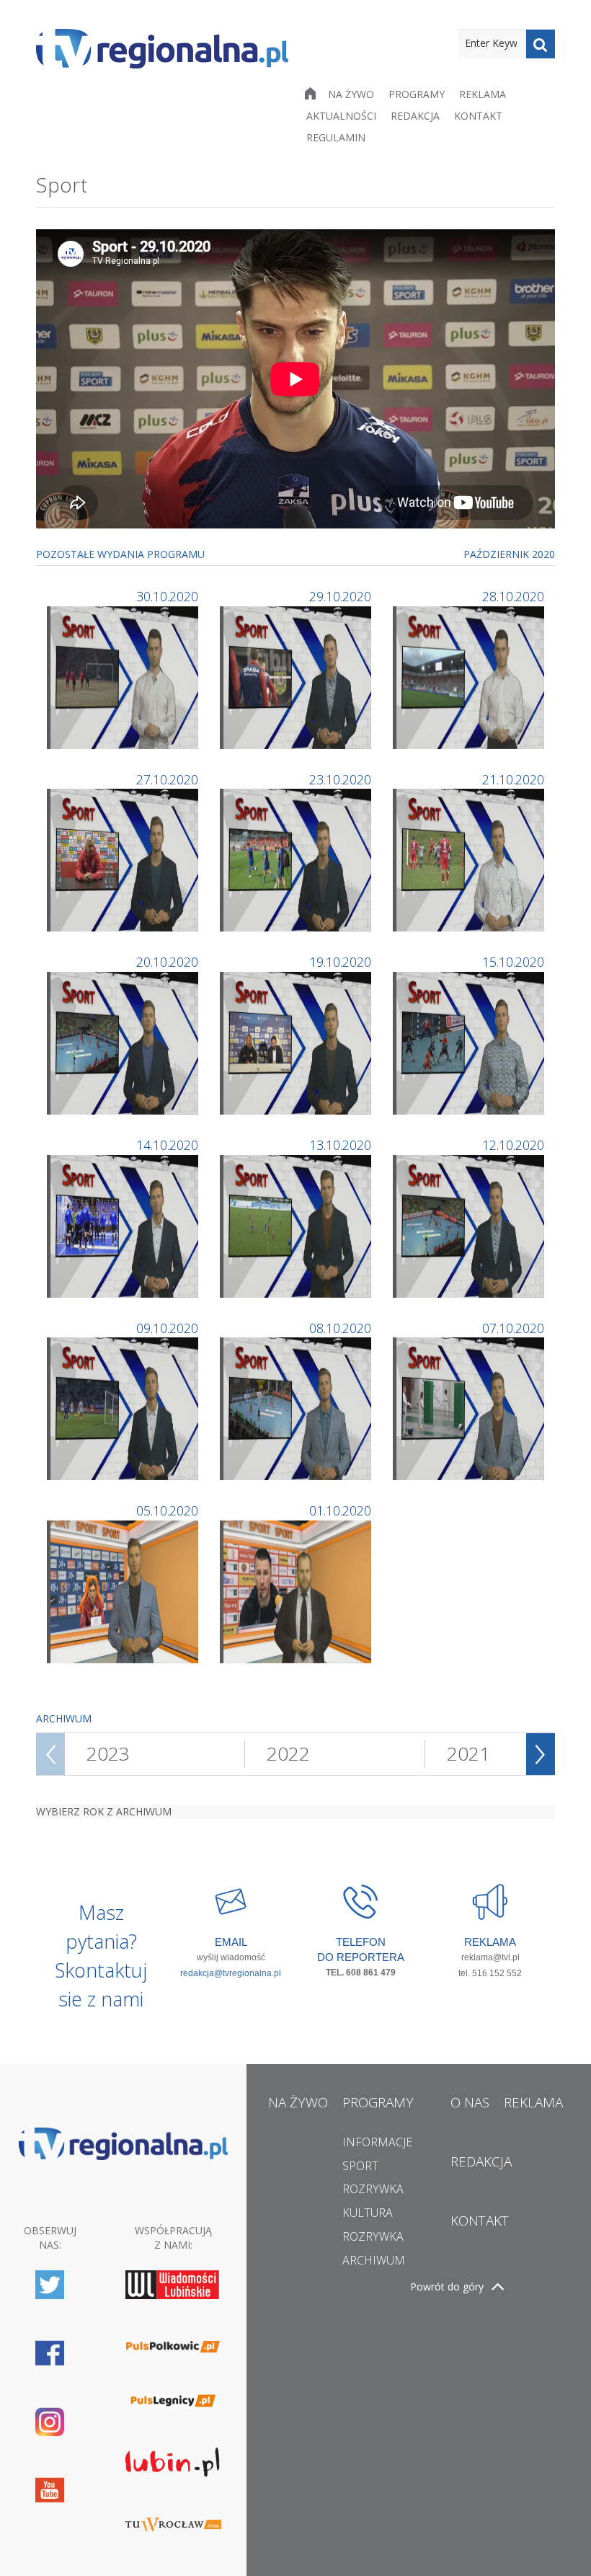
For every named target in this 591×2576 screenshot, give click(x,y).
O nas (470, 2102)
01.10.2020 (340, 1510)
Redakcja (415, 116)
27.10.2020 (167, 779)
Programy (417, 94)
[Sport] (124, 676)
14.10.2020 (167, 1145)
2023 (108, 1753)
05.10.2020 (167, 1510)
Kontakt (478, 116)
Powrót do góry (447, 2287)
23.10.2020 (340, 779)
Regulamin (336, 137)
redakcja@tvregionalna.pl (231, 1973)
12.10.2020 (513, 1145)
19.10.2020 (340, 962)
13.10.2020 (340, 1145)
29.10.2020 (340, 596)
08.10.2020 (340, 1328)
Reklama (483, 94)
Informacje (377, 2142)
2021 (468, 1753)
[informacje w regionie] (162, 49)
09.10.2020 (167, 1328)
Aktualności (341, 116)
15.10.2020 (513, 962)
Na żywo (351, 94)
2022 (288, 1753)
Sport (360, 2166)
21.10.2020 (513, 779)
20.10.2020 (167, 962)
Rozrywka (373, 2189)
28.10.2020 (513, 596)
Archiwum (374, 2260)
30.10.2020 (167, 596)
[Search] (541, 44)
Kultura (368, 2213)
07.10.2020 (513, 1328)
